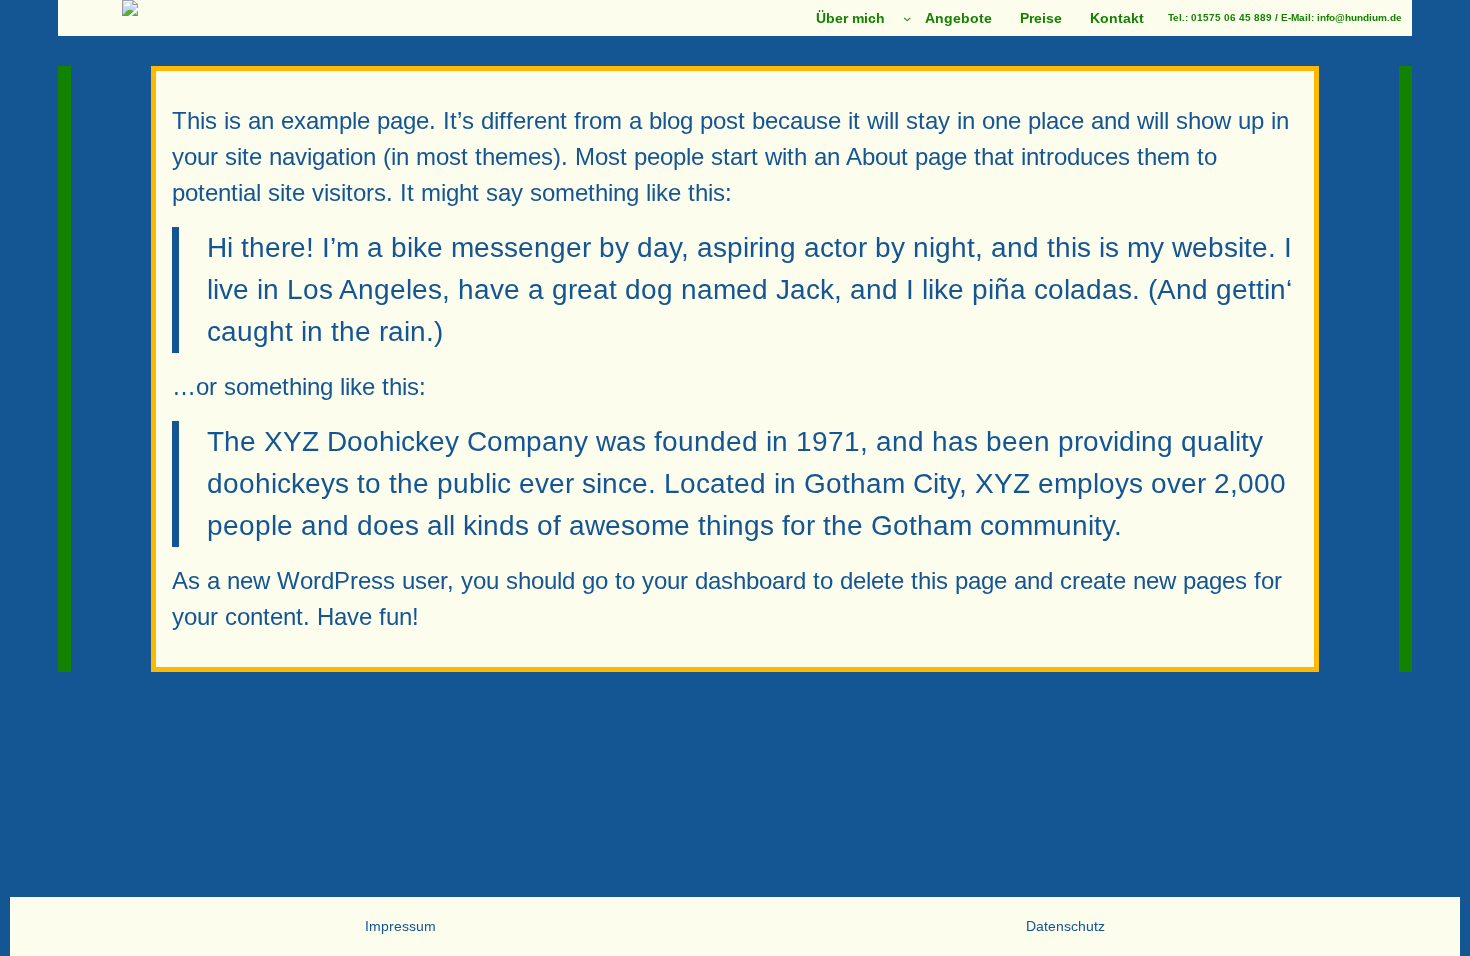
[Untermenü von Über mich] (907, 18)
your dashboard (724, 580)
